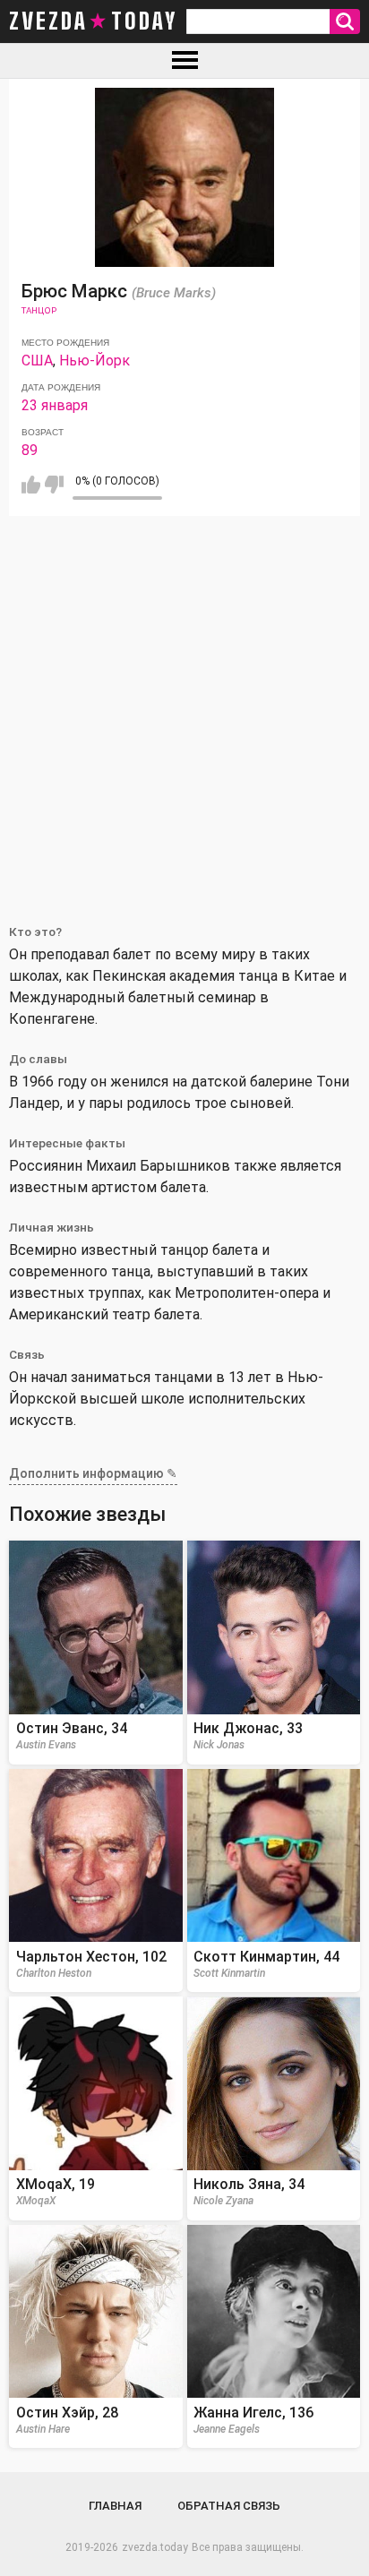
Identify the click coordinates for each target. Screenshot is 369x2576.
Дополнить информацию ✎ (93, 1473)
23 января (55, 405)
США (37, 361)
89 (30, 450)
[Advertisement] (184, 709)
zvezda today (93, 21)
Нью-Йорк (94, 361)
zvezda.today (155, 2547)
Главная (115, 2506)
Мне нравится (31, 485)
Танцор (39, 310)
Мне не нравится (54, 485)
